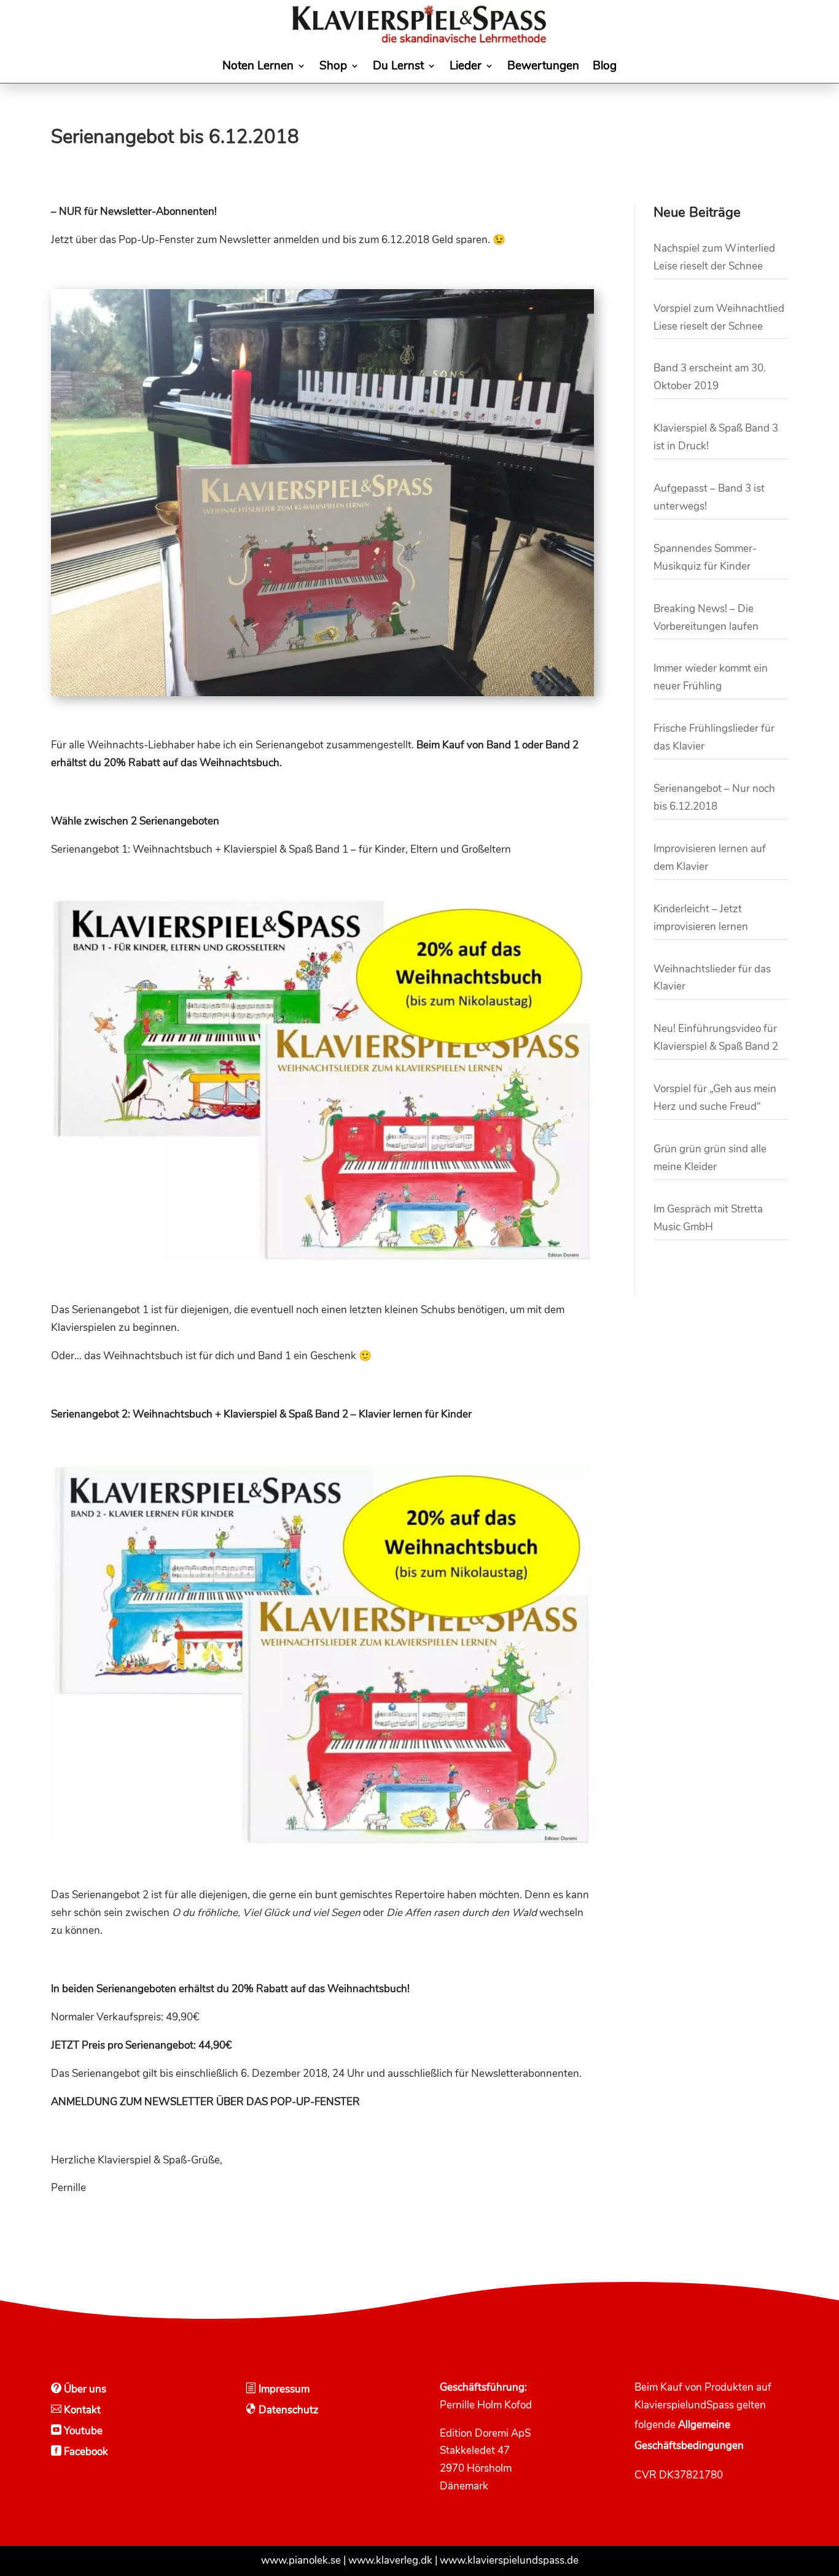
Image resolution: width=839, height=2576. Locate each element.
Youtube (82, 2431)
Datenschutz (287, 2410)
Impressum (283, 2389)
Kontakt (81, 2410)
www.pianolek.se (301, 2560)
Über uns (84, 2389)
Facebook (85, 2452)
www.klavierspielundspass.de (509, 2560)
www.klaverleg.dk (390, 2560)
